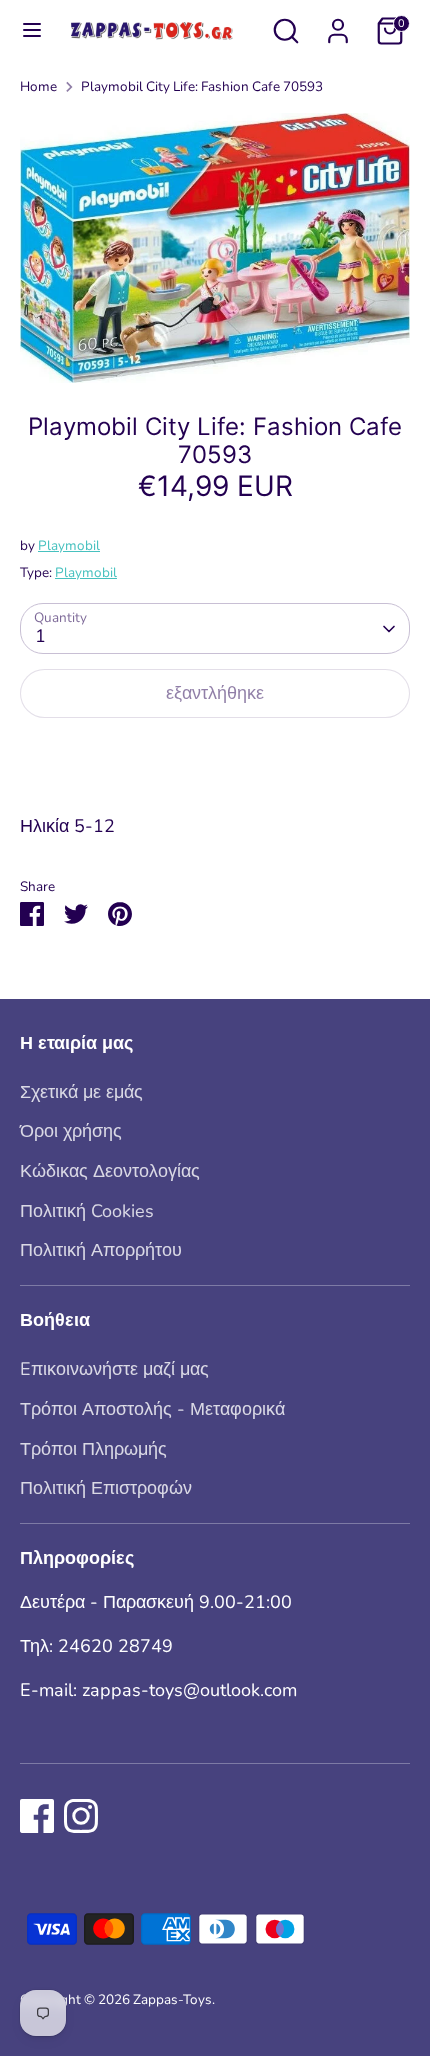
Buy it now (215, 756)
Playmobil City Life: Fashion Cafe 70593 (202, 86)
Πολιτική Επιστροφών (106, 1488)
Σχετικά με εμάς (81, 1092)
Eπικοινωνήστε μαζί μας (114, 1369)
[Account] (338, 25)
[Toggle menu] (23, 30)
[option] (215, 248)
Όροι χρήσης (71, 1131)
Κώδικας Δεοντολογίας (110, 1171)
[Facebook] (37, 1816)
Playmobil (69, 545)
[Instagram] (81, 1816)
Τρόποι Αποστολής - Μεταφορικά (152, 1409)
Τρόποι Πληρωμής (93, 1449)
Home (38, 86)
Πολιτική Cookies (87, 1211)
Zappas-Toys (172, 1999)
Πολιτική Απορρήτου (101, 1250)
